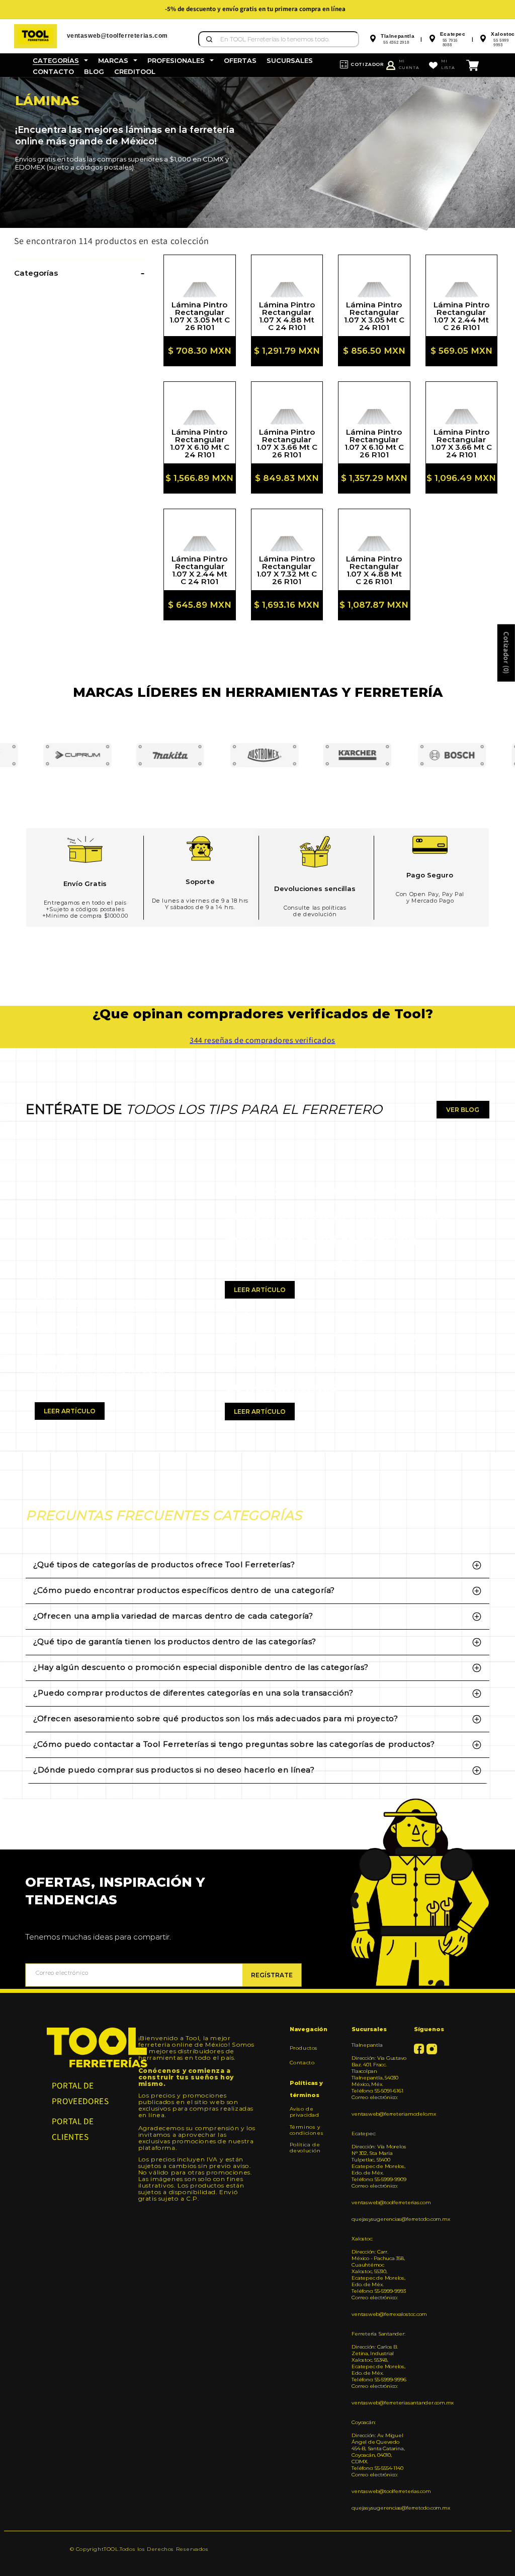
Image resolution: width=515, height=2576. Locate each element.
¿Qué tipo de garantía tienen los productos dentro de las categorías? (175, 1641)
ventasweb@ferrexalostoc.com (379, 2314)
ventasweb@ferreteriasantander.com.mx (379, 2403)
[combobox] (279, 39)
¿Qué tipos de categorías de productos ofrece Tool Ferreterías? (164, 1564)
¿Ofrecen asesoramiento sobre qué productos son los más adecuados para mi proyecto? (216, 1718)
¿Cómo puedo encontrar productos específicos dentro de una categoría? (184, 1590)
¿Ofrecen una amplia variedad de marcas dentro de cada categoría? (173, 1616)
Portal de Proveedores (80, 2093)
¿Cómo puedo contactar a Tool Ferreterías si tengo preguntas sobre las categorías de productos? (234, 1744)
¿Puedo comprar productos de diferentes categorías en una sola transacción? (193, 1693)
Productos (304, 2048)
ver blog (463, 1110)
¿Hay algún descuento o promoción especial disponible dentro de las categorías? (201, 1667)
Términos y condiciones (307, 2130)
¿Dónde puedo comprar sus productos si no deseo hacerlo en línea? (174, 1770)
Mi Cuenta (409, 64)
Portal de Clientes (73, 2129)
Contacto (302, 2063)
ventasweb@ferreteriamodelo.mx (379, 2114)
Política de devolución (305, 2148)
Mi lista (448, 64)
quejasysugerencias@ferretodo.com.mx (379, 2219)
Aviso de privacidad (305, 2112)
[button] (60, 61)
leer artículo (70, 1411)
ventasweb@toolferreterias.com (379, 2202)
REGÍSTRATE (272, 1975)
